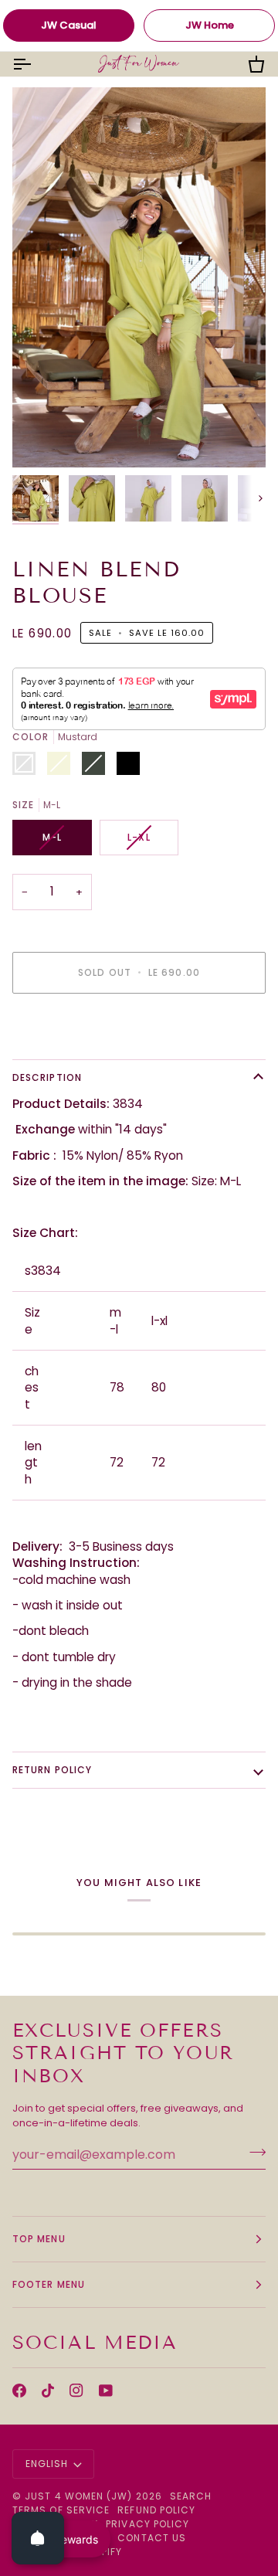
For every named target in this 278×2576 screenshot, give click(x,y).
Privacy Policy (147, 2524)
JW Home (210, 25)
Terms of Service (61, 2510)
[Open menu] (36, 64)
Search (191, 2496)
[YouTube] (106, 2391)
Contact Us (152, 2538)
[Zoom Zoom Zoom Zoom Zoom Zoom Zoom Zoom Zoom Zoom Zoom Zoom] (139, 277)
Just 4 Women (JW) (78, 2496)
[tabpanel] (139, 1614)
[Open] (38, 2538)
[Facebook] (19, 2391)
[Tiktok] (48, 2391)
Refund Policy (156, 2510)
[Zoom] (41, 438)
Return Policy (52, 1770)
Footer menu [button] (49, 2284)
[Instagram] (76, 2391)
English (47, 2464)
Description (47, 1077)
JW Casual (69, 25)
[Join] (253, 2153)
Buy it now (139, 1026)
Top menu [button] (39, 2239)
